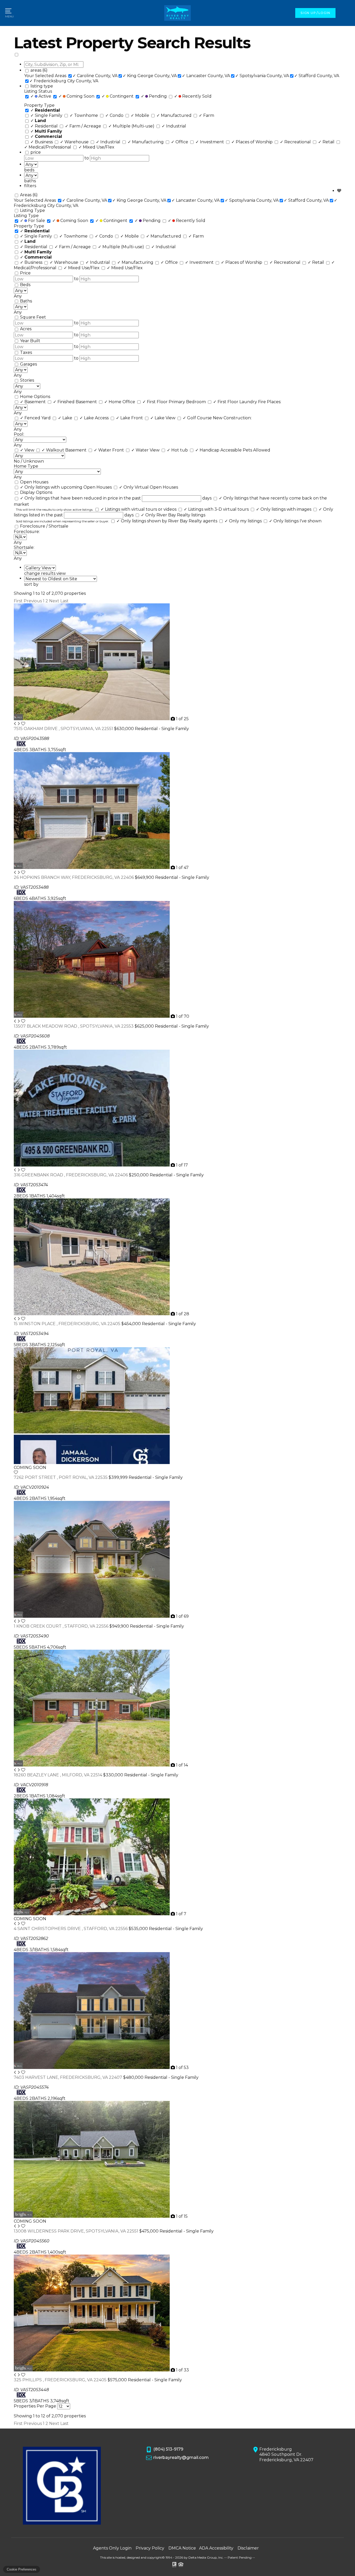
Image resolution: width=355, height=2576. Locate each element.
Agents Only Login (112, 2548)
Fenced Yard (36, 418)
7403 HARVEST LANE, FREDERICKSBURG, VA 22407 (68, 2077)
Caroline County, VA (95, 76)
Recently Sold (193, 96)
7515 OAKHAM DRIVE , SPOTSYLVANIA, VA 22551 (64, 729)
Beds (25, 285)
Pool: (19, 434)
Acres (26, 329)
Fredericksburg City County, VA (64, 81)
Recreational (296, 142)
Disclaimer (248, 2548)
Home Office (120, 402)
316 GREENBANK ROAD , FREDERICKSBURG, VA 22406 (71, 1175)
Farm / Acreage (84, 126)
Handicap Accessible (219, 450)
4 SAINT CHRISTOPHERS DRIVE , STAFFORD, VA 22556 (71, 1929)
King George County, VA (150, 76)
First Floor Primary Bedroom (175, 402)
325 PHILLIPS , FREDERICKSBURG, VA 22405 (61, 2380)
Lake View (163, 418)
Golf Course (198, 418)
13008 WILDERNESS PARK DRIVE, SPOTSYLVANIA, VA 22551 (77, 2231)
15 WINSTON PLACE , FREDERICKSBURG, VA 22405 (68, 1324)
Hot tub (178, 450)
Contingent (118, 96)
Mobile (140, 115)
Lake (66, 418)
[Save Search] (339, 191)
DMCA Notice (182, 2548)
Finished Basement (75, 402)
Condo (115, 115)
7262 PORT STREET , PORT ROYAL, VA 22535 (61, 1477)
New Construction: (232, 418)
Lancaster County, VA (206, 76)
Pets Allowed (257, 450)
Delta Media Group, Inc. (206, 2557)
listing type (42, 86)
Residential (45, 126)
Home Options (35, 397)
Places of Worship (252, 142)
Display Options (36, 492)
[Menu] (9, 13)
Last (64, 601)
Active (41, 96)
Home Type (26, 466)
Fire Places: (270, 402)
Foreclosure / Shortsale (44, 526)
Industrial (174, 126)
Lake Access (95, 418)
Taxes (26, 352)
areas (39, 70)
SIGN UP (308, 13)
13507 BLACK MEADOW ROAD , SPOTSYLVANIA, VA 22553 (74, 1026)
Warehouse (75, 142)
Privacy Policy (150, 2548)
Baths (26, 301)
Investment (210, 142)
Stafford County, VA (317, 76)
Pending (154, 96)
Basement (33, 402)
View (28, 450)
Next (54, 601)
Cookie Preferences (22, 2569)
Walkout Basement (65, 450)
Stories (27, 380)
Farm (206, 115)
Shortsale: (24, 547)
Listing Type (32, 210)
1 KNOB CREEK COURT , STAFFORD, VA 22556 (62, 1626)
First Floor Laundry (236, 402)
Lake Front (130, 418)
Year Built (30, 341)
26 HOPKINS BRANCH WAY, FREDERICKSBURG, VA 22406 (74, 877)
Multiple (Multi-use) (132, 126)
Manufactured (175, 115)
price (36, 152)
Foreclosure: (27, 532)
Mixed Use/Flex (96, 147)
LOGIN (324, 13)
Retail (327, 142)
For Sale (33, 221)
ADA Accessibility (216, 2548)
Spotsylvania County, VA (262, 76)
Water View (146, 450)
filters (30, 186)
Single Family (47, 115)
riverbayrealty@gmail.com (181, 2457)
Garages (28, 364)
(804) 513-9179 (168, 2449)
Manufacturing (146, 142)
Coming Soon (77, 96)
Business (42, 142)
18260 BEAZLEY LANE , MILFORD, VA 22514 (58, 1775)
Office (180, 142)
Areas (29, 195)
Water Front (109, 450)
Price (25, 273)
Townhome (84, 115)
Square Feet (33, 317)
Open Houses (34, 482)
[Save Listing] (23, 724)
